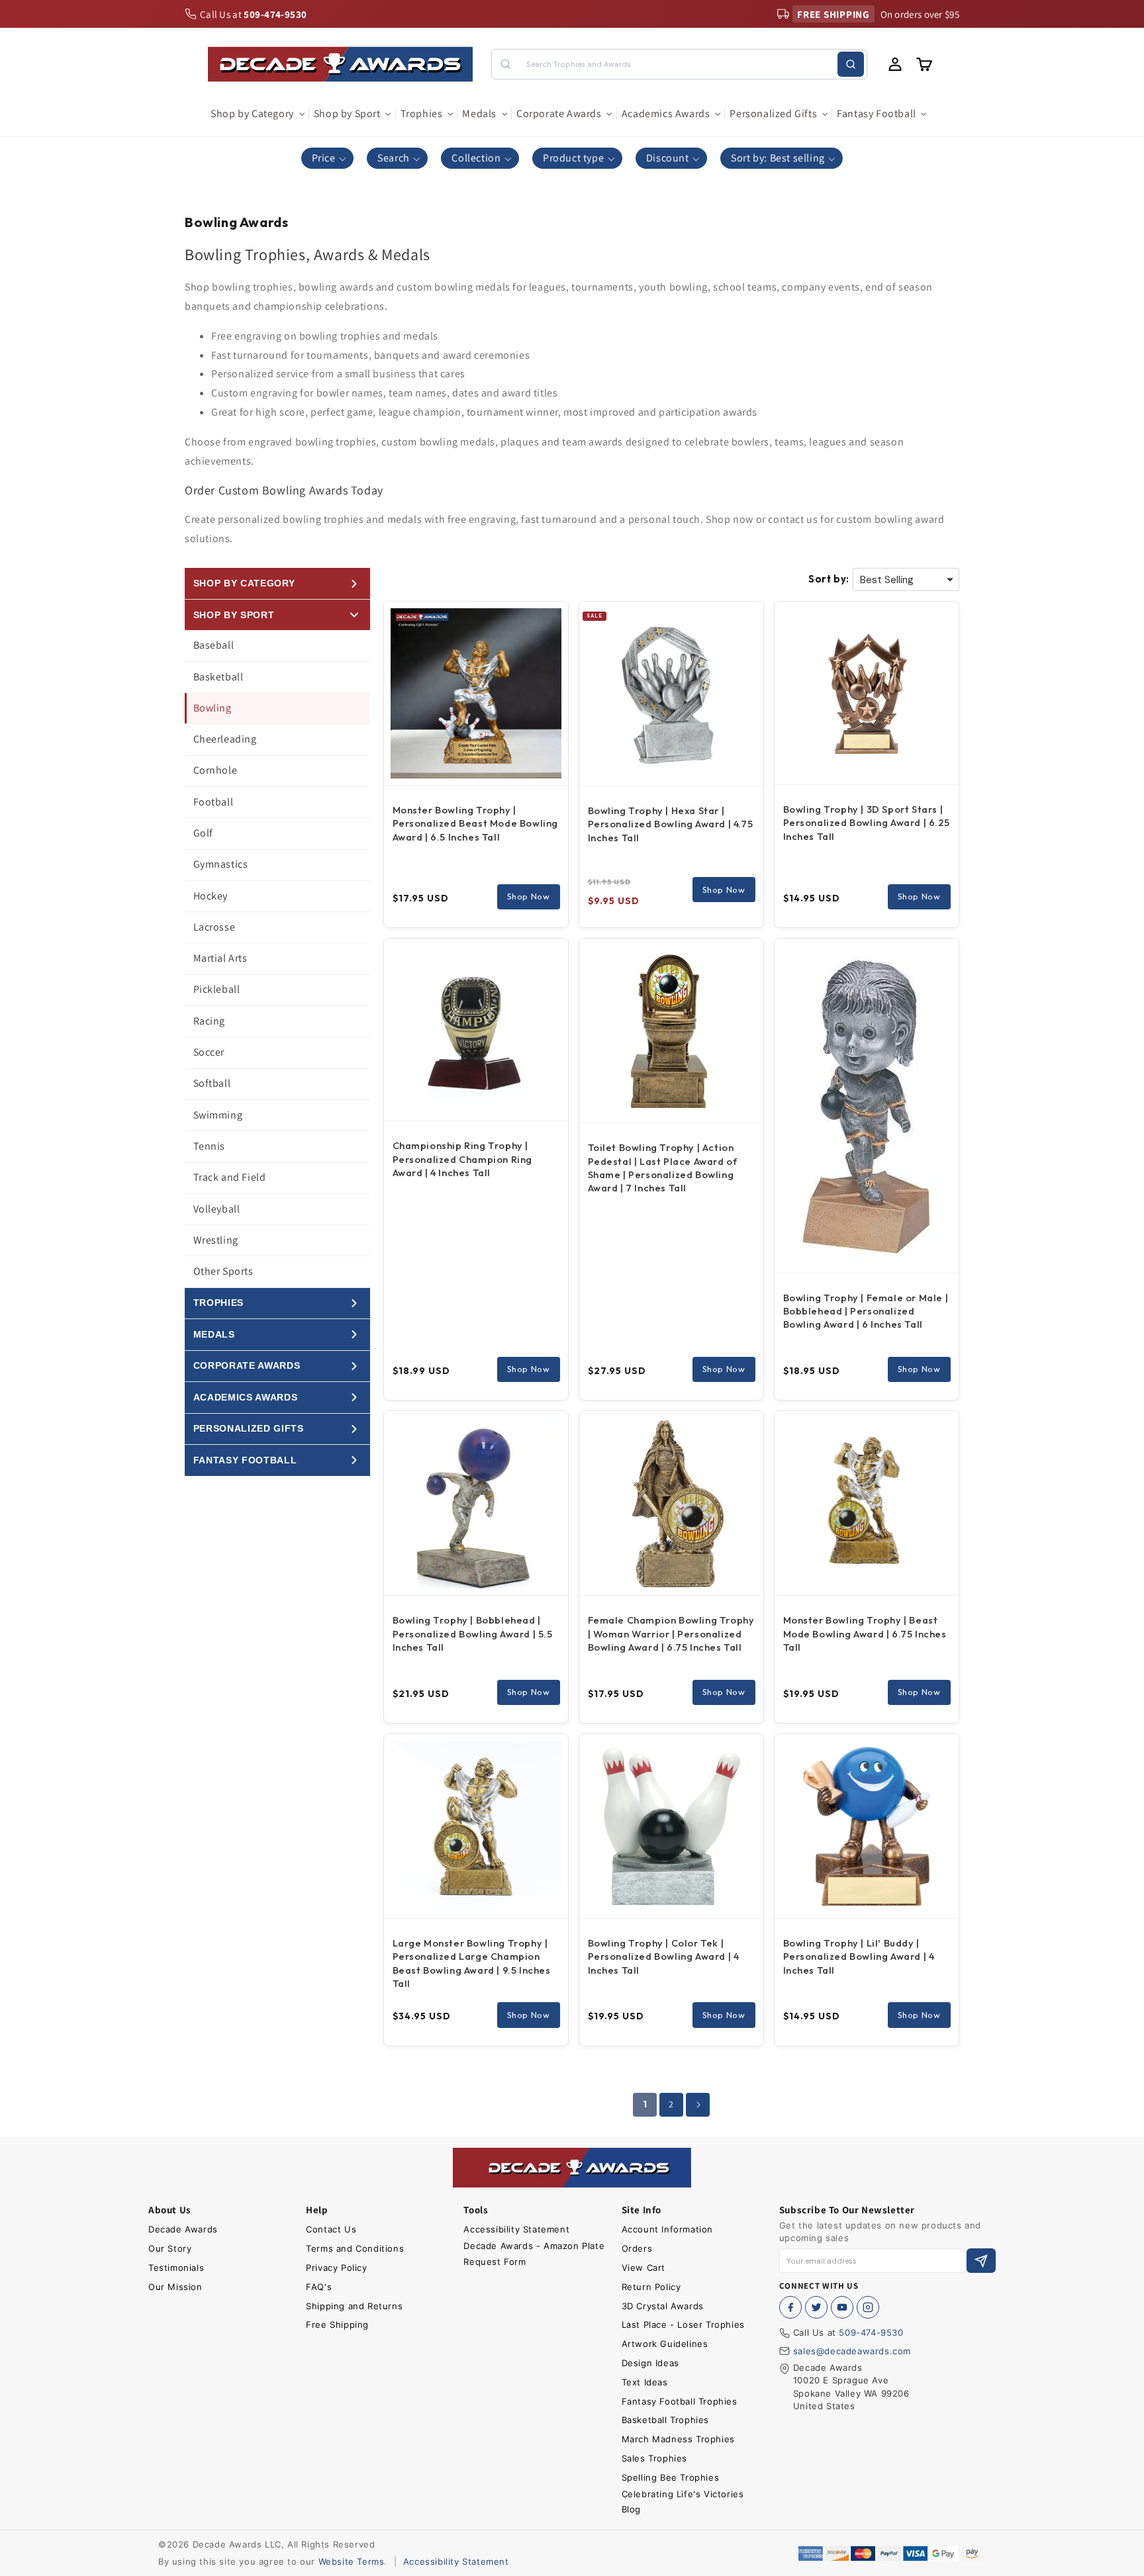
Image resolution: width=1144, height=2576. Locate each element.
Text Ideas (645, 2382)
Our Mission (175, 2287)
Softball (212, 1083)
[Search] (851, 64)
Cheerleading (225, 739)
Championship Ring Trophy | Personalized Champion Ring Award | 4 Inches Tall (463, 1159)
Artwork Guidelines (665, 2344)
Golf (203, 833)
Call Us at (254, 14)
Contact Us (331, 2229)
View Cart (643, 2268)
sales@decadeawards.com (852, 2351)
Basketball (218, 677)
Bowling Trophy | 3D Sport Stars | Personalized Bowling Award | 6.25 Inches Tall (867, 823)
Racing (210, 1021)
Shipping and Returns (354, 2306)
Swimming (218, 1115)
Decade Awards (183, 2229)
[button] (257, 114)
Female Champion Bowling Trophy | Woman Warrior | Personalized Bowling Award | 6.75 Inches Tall (671, 1633)
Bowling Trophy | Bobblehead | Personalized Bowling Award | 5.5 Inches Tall (473, 1633)
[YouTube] (842, 2307)
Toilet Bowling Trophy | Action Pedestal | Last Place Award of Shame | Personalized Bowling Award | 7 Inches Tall (663, 1168)
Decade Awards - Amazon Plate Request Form (534, 2253)
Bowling (213, 708)
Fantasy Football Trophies (680, 2401)
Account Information (667, 2229)
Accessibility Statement (516, 2229)
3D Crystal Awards (663, 2306)
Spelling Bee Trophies (671, 2477)
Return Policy (651, 2287)
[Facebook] (790, 2307)
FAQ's (319, 2287)
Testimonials (176, 2268)
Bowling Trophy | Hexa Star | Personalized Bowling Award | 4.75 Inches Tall (671, 824)
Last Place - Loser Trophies (683, 2324)
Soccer (209, 1052)
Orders (637, 2248)
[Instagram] (868, 2307)
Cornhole (215, 770)
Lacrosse (215, 927)
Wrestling (216, 1240)
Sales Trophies (654, 2458)
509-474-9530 (871, 2332)
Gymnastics (221, 864)
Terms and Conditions (355, 2248)
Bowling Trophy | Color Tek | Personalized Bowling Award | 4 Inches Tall (664, 1956)
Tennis (210, 1146)
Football (214, 802)
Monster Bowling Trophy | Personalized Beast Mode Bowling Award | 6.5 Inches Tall (476, 823)
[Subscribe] (981, 2261)
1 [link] (645, 2104)
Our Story (170, 2248)
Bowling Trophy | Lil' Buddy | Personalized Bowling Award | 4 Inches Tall (859, 1956)
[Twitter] (816, 2307)
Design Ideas (650, 2363)
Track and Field (230, 1177)
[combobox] (679, 64)
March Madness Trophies (678, 2439)
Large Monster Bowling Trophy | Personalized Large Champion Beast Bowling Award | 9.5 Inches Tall (472, 1963)
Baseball (214, 645)
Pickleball (217, 989)
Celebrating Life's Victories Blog (683, 2502)
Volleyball (217, 1209)
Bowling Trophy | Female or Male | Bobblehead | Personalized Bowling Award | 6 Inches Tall (866, 1311)
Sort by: (829, 579)
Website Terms (352, 2561)
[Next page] (698, 2105)
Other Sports (223, 1271)
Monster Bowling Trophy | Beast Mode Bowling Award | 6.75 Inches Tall (865, 1633)
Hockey (211, 896)
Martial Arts (220, 958)
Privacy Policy (336, 2268)
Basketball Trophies (665, 2420)
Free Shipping (337, 2324)
